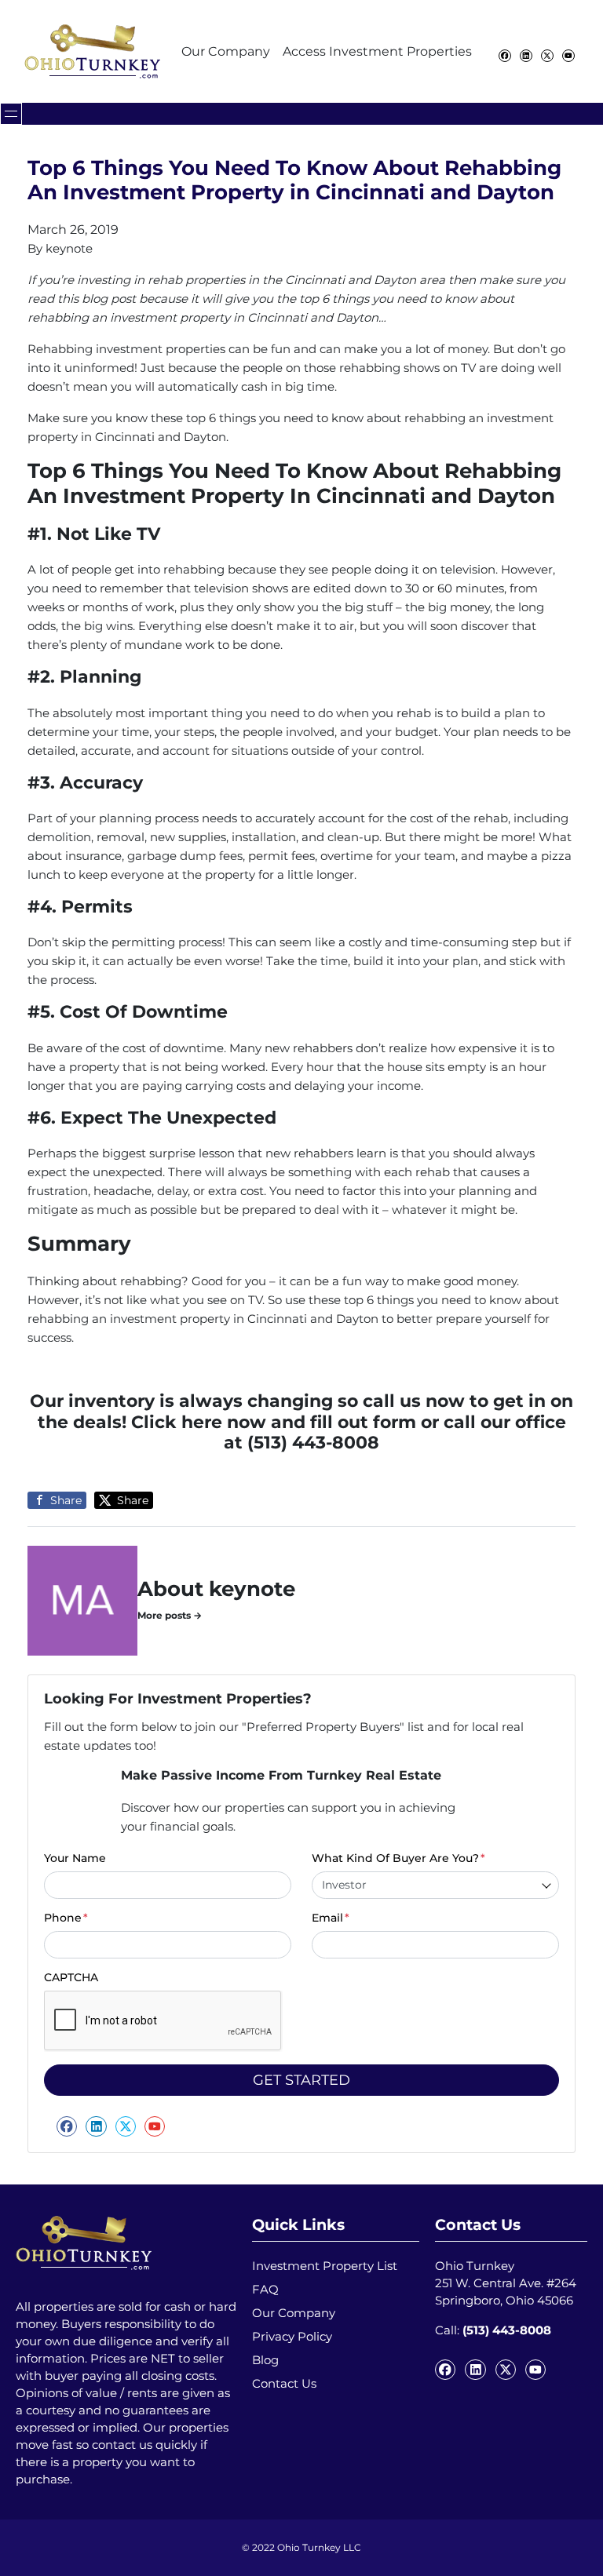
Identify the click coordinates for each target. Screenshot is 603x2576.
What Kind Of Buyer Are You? (398, 1858)
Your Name (75, 1858)
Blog (265, 2360)
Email (331, 1918)
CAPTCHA (71, 1977)
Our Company (226, 51)
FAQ (265, 2289)
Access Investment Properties (377, 51)
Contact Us (284, 2383)
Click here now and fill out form (274, 1422)
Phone (66, 1918)
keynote (69, 248)
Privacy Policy (292, 2336)
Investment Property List (325, 2266)
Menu (11, 114)
